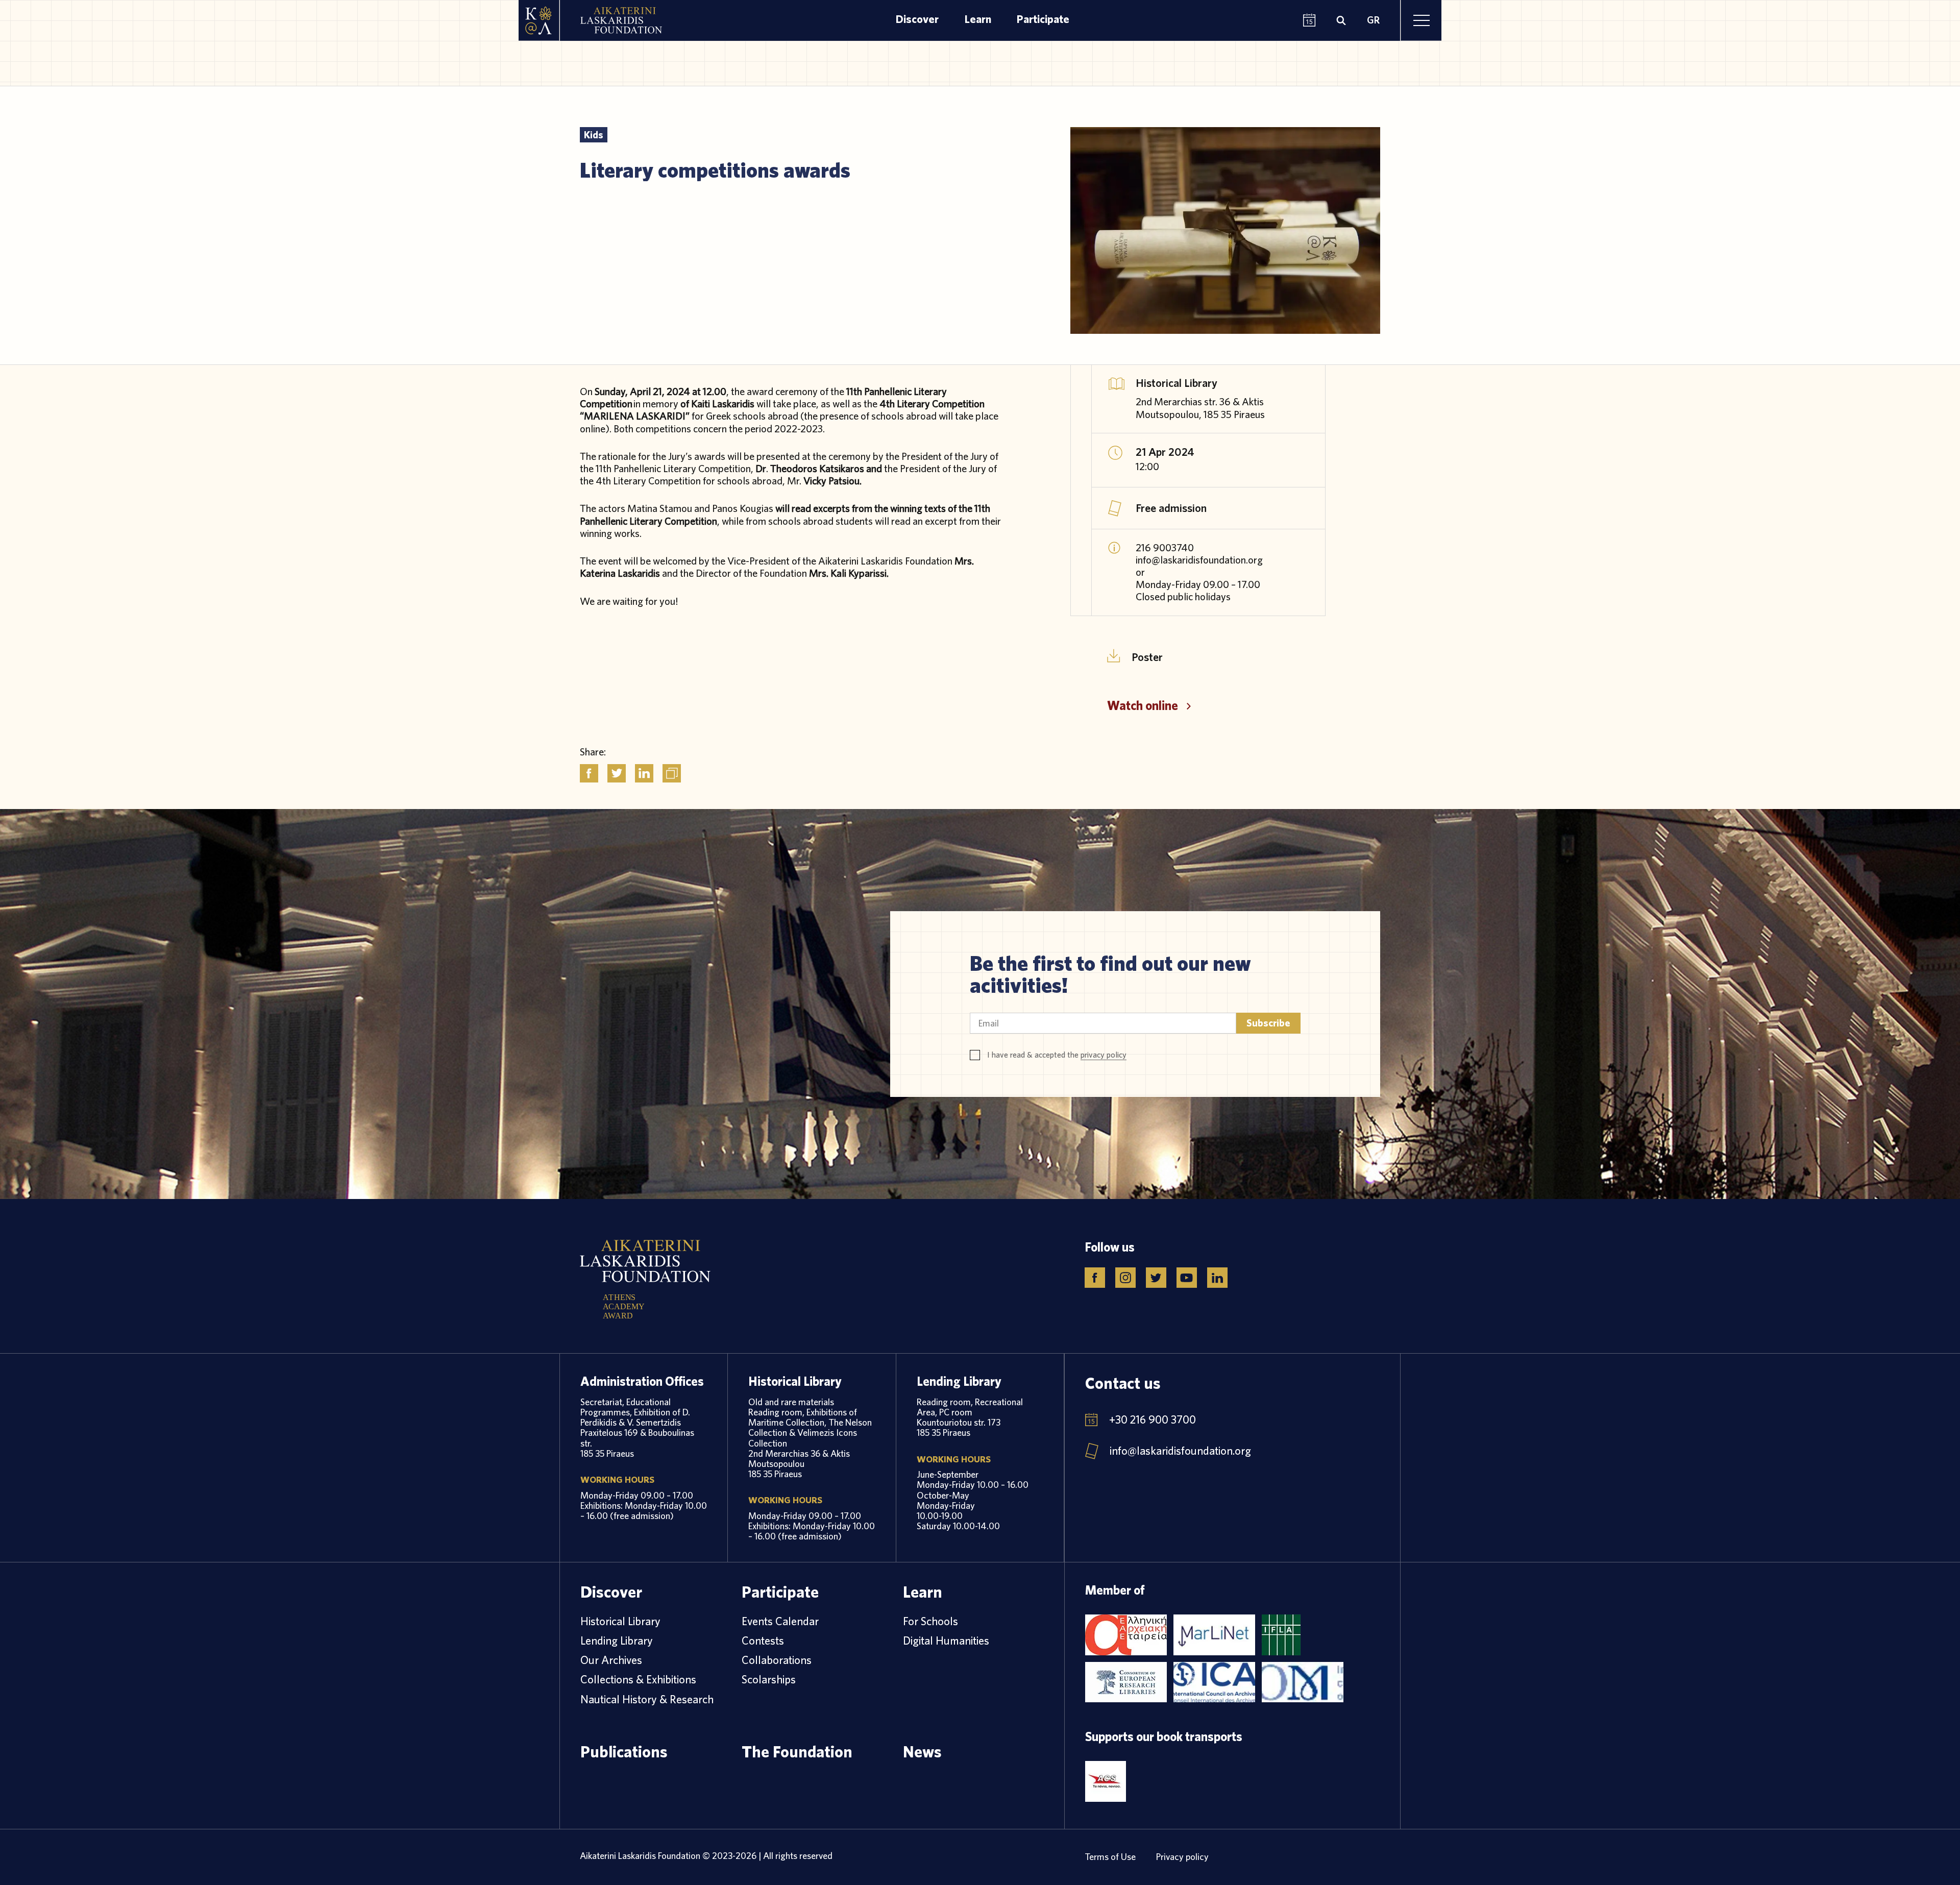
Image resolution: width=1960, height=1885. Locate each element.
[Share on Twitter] (617, 773)
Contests (763, 1641)
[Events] (1309, 21)
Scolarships (769, 1679)
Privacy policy (1182, 1857)
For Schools (930, 1621)
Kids (594, 134)
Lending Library (617, 1641)
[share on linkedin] (644, 773)
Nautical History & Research (647, 1699)
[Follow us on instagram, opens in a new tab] (1125, 1278)
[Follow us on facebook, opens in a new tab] (1095, 1278)
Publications (624, 1751)
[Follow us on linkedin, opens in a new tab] (1217, 1278)
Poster (1147, 656)
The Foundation (797, 1751)
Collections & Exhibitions (638, 1679)
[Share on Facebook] (589, 773)
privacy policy (1104, 1055)
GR (1373, 20)
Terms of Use (1110, 1857)
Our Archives (611, 1660)
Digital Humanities (946, 1641)
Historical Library (620, 1621)
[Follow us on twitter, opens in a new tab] (1156, 1278)
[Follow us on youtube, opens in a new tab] (1187, 1278)
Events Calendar (780, 1621)
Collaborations (777, 1660)
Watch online (1143, 705)
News (922, 1751)
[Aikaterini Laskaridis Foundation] (539, 20)
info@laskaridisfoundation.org (1180, 1451)
